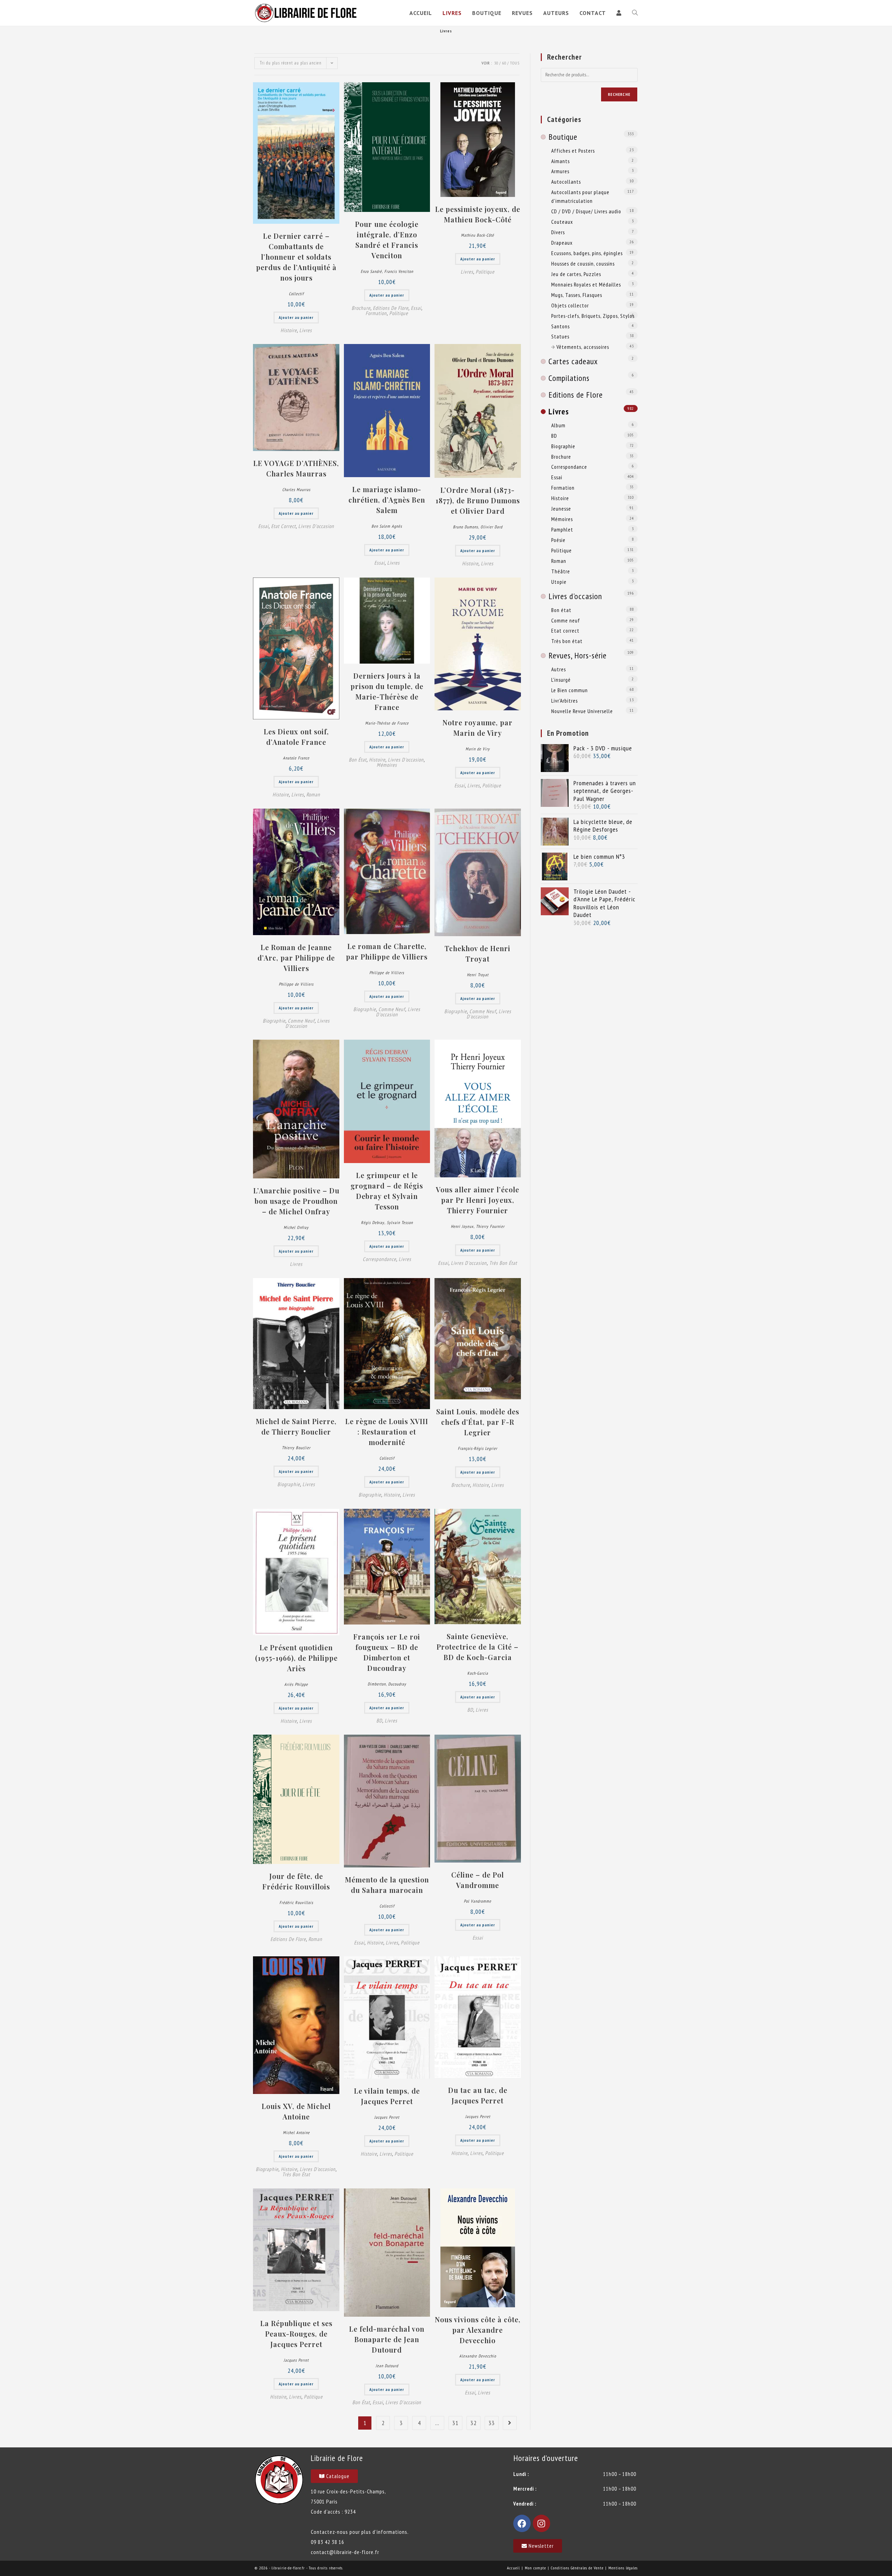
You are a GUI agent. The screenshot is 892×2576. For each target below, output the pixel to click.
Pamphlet (562, 529)
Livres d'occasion (316, 526)
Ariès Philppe (296, 1684)
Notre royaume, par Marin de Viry (478, 728)
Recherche (619, 94)
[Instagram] (541, 2523)
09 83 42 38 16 (328, 2542)
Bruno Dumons (466, 527)
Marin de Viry (478, 749)
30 (496, 63)
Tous (515, 63)
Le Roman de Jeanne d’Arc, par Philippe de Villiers (296, 958)
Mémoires (387, 765)
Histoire (289, 330)
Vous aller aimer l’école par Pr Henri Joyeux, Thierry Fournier (478, 1200)
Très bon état (503, 1263)
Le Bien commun (570, 690)
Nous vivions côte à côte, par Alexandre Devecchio (478, 2330)
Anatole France (296, 758)
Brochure (361, 308)
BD (379, 1721)
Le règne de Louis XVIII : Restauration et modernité (387, 1432)
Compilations (569, 378)
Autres (559, 669)
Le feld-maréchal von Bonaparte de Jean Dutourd (387, 2339)
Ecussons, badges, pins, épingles (587, 253)
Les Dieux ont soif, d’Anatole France (296, 737)
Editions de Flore (391, 308)
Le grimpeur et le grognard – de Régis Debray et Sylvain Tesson (387, 1191)
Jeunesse (561, 509)
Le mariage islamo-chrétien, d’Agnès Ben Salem (387, 500)
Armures (560, 171)
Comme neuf (301, 1021)
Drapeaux (562, 243)
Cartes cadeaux (573, 361)
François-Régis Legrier (478, 1448)
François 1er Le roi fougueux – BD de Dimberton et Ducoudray (387, 1652)
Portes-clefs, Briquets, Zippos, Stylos (593, 316)
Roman (313, 794)
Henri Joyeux (462, 1226)
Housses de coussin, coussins (583, 263)
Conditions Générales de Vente (577, 2568)
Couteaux (562, 222)
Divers (558, 232)
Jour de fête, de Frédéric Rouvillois (296, 1881)
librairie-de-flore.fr (288, 2568)
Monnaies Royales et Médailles (586, 284)
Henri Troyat (478, 975)
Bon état (358, 760)
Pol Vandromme (478, 1901)
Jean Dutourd (387, 2366)
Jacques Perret (387, 2117)
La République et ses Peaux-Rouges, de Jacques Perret (296, 2334)
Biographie (274, 1021)
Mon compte (535, 2568)
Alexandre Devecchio (478, 2356)
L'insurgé (561, 680)
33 (492, 2423)
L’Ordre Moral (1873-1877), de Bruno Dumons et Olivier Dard (478, 500)
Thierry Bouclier (296, 1448)
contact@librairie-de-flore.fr (345, 2552)
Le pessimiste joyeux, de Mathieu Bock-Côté (478, 214)
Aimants (560, 161)
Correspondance (379, 1259)
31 (455, 2423)
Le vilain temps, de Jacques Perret (387, 2096)
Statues (560, 336)
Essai (416, 308)
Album (558, 425)
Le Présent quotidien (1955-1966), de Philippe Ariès (296, 1658)
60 (504, 63)
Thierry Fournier (490, 1226)
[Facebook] (522, 2523)
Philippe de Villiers (296, 984)
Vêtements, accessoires (583, 347)
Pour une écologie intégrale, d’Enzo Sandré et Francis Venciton (387, 240)
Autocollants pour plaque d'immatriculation (580, 196)
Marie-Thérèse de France (387, 723)
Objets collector (570, 305)
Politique (399, 313)
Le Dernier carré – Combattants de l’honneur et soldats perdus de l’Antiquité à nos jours (296, 257)
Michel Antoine (296, 2132)
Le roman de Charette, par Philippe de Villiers (387, 951)
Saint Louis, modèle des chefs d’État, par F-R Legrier (478, 1422)
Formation (376, 313)
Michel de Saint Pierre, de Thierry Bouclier (296, 1426)
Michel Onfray (296, 1227)
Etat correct (283, 526)
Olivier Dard (491, 527)
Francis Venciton (399, 271)
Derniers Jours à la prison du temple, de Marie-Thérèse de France (387, 691)
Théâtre (561, 571)
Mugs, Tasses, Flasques (577, 295)
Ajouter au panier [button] (296, 317)
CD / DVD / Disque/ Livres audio (586, 211)
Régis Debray (373, 1222)
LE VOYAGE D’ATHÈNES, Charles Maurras (296, 468)
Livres (306, 330)
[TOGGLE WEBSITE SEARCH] (635, 13)
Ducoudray (397, 1684)
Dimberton (377, 1684)
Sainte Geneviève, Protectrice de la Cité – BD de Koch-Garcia (478, 1647)
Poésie (558, 540)
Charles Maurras (296, 490)
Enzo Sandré (371, 271)
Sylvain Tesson (400, 1222)
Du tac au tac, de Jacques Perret (478, 2095)
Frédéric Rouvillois (296, 1902)
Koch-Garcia (478, 1673)
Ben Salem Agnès (387, 526)
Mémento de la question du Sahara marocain (387, 1885)
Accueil (513, 2568)
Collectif (296, 294)
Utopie (559, 582)
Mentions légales (623, 2568)
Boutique (563, 137)
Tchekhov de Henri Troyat (478, 953)
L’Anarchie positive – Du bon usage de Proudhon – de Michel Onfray (296, 1201)
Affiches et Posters (573, 151)
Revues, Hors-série (578, 655)
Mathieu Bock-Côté (478, 235)
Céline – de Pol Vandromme (478, 1880)
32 (474, 2423)
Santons (560, 326)
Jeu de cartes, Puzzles (576, 274)
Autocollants (566, 182)
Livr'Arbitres (564, 701)
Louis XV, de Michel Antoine (296, 2111)
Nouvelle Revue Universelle (582, 711)
